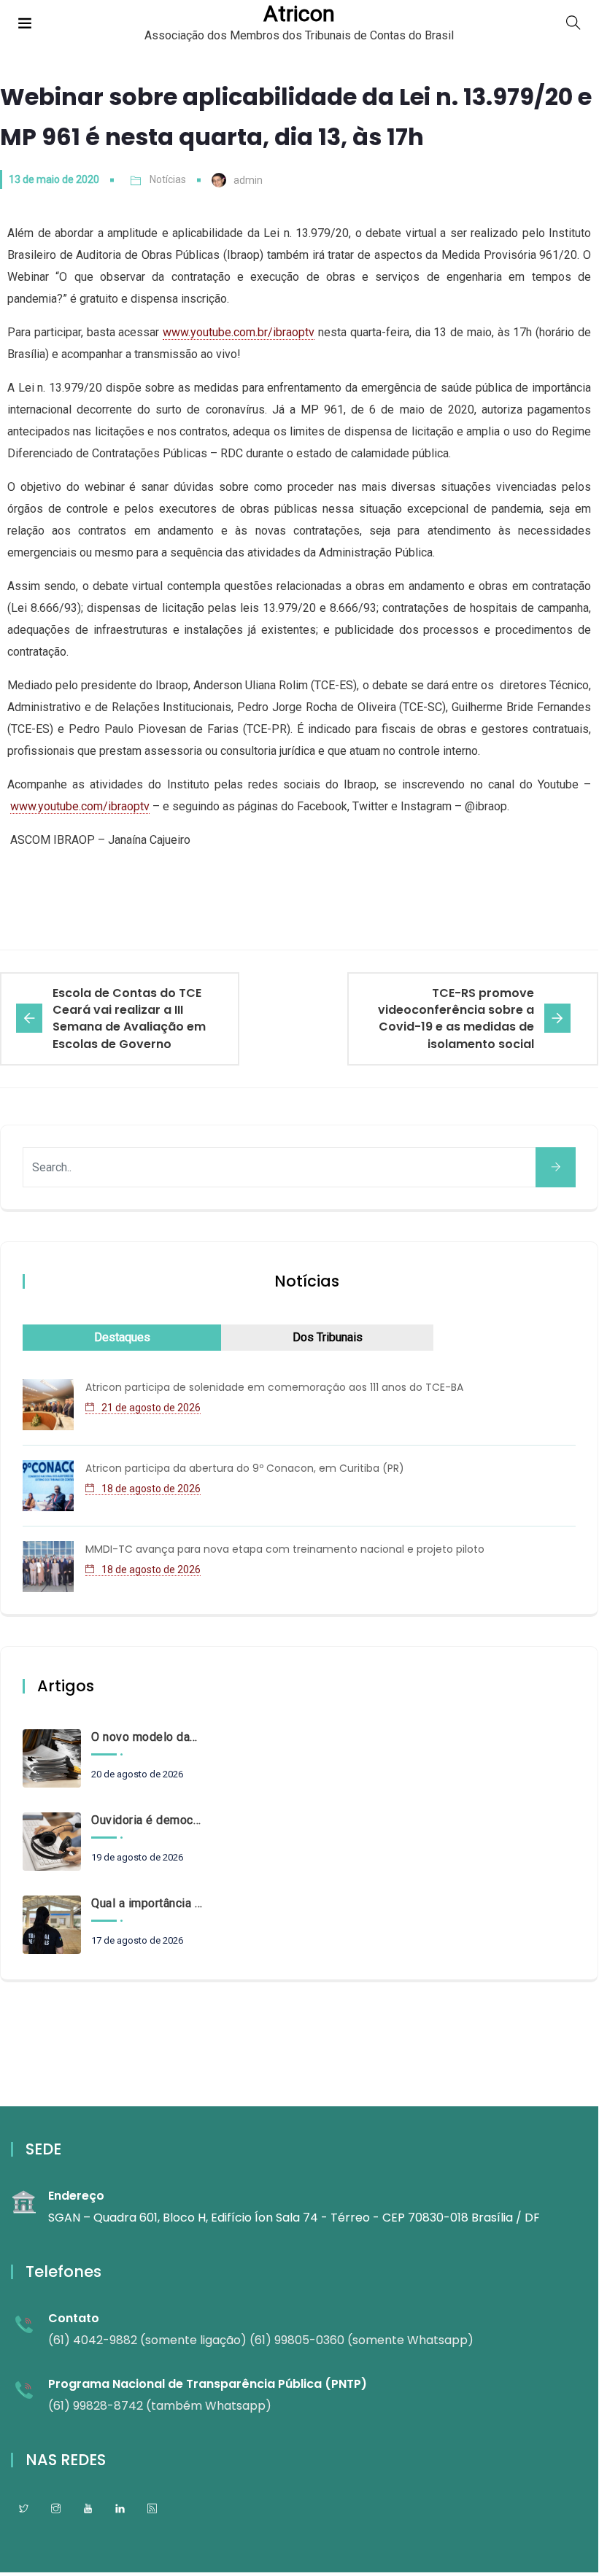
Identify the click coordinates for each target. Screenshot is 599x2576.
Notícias (168, 179)
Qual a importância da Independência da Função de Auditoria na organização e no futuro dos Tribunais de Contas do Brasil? (147, 1903)
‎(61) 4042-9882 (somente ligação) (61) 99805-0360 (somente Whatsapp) (261, 2340)
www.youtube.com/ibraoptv (80, 806)
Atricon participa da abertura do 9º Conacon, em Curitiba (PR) (245, 1468)
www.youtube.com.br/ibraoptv (239, 332)
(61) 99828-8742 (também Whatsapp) (160, 2406)
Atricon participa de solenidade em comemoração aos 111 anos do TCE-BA (274, 1387)
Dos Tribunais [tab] (328, 1337)
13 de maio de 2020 (54, 179)
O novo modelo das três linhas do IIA (147, 1737)
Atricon (299, 14)
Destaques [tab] (122, 1337)
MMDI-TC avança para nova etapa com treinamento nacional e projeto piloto (285, 1549)
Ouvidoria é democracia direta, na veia (147, 1820)
